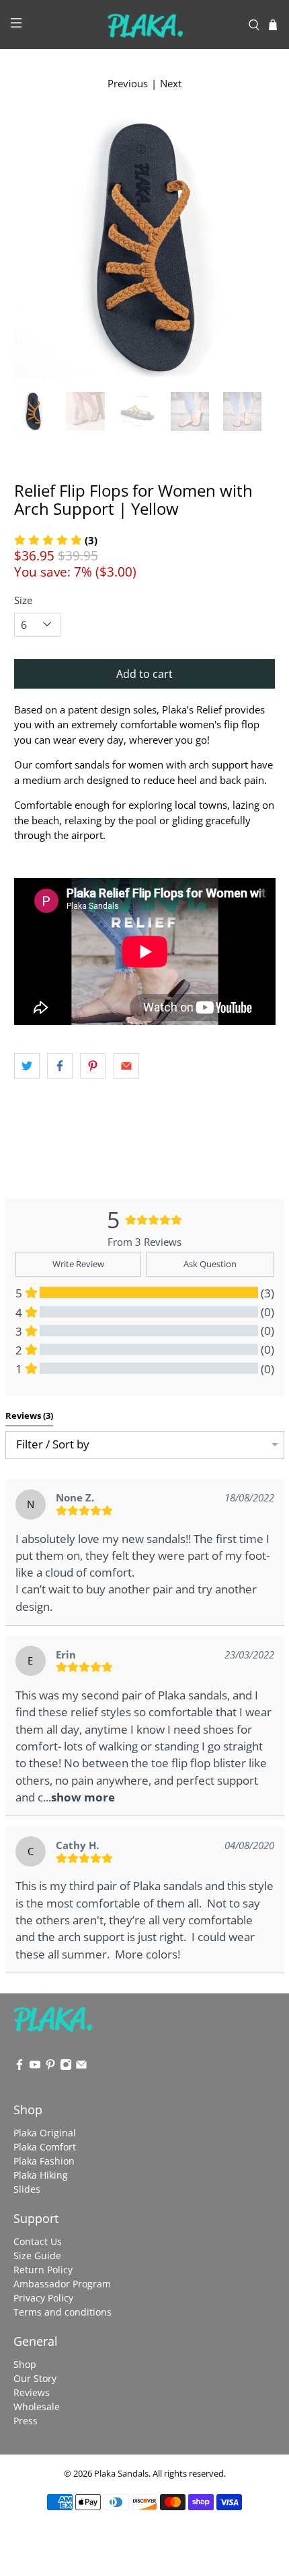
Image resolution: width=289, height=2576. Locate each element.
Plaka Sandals (121, 2474)
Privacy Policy (43, 2298)
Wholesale (37, 2407)
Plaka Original (45, 2133)
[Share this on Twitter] (27, 1066)
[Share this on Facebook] (60, 1066)
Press (26, 2421)
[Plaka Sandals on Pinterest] (50, 2067)
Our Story (35, 2378)
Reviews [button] (29, 1416)
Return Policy (43, 2270)
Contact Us (38, 2241)
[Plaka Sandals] (145, 24)
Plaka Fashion (44, 2161)
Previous (128, 83)
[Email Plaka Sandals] (81, 2067)
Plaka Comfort (45, 2147)
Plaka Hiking (41, 2175)
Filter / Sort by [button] (53, 1445)
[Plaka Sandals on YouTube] (35, 2067)
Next (171, 83)
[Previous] (36, 248)
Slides (27, 2189)
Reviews (32, 2392)
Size (23, 600)
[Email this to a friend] (126, 1066)
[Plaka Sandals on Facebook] (19, 2067)
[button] (83, 1797)
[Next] (253, 248)
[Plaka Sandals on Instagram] (66, 2067)
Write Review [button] (78, 1264)
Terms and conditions (63, 2312)
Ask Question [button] (210, 1264)
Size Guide (37, 2256)
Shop (25, 2364)
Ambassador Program (62, 2284)
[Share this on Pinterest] (93, 1066)
